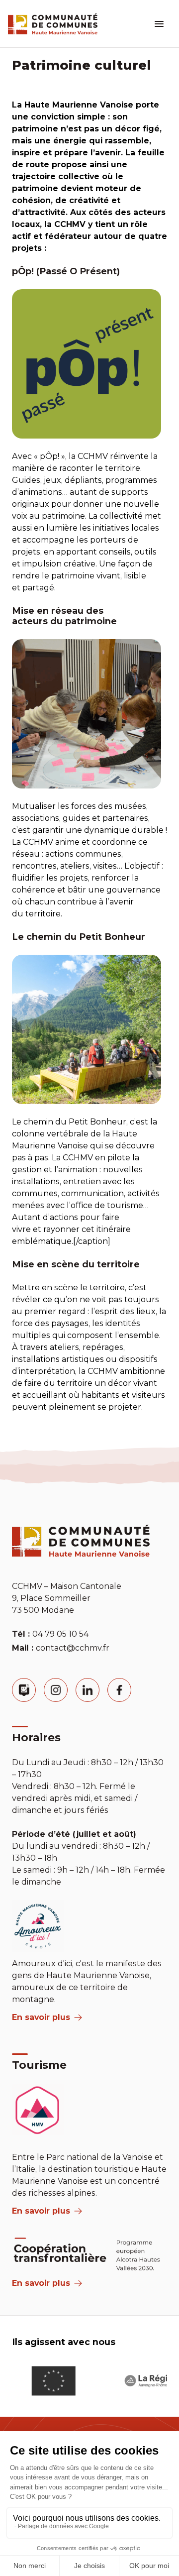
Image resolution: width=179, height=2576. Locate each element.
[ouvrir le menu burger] (159, 24)
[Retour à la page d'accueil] (53, 24)
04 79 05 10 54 (60, 1634)
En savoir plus (41, 2017)
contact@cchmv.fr (73, 1648)
